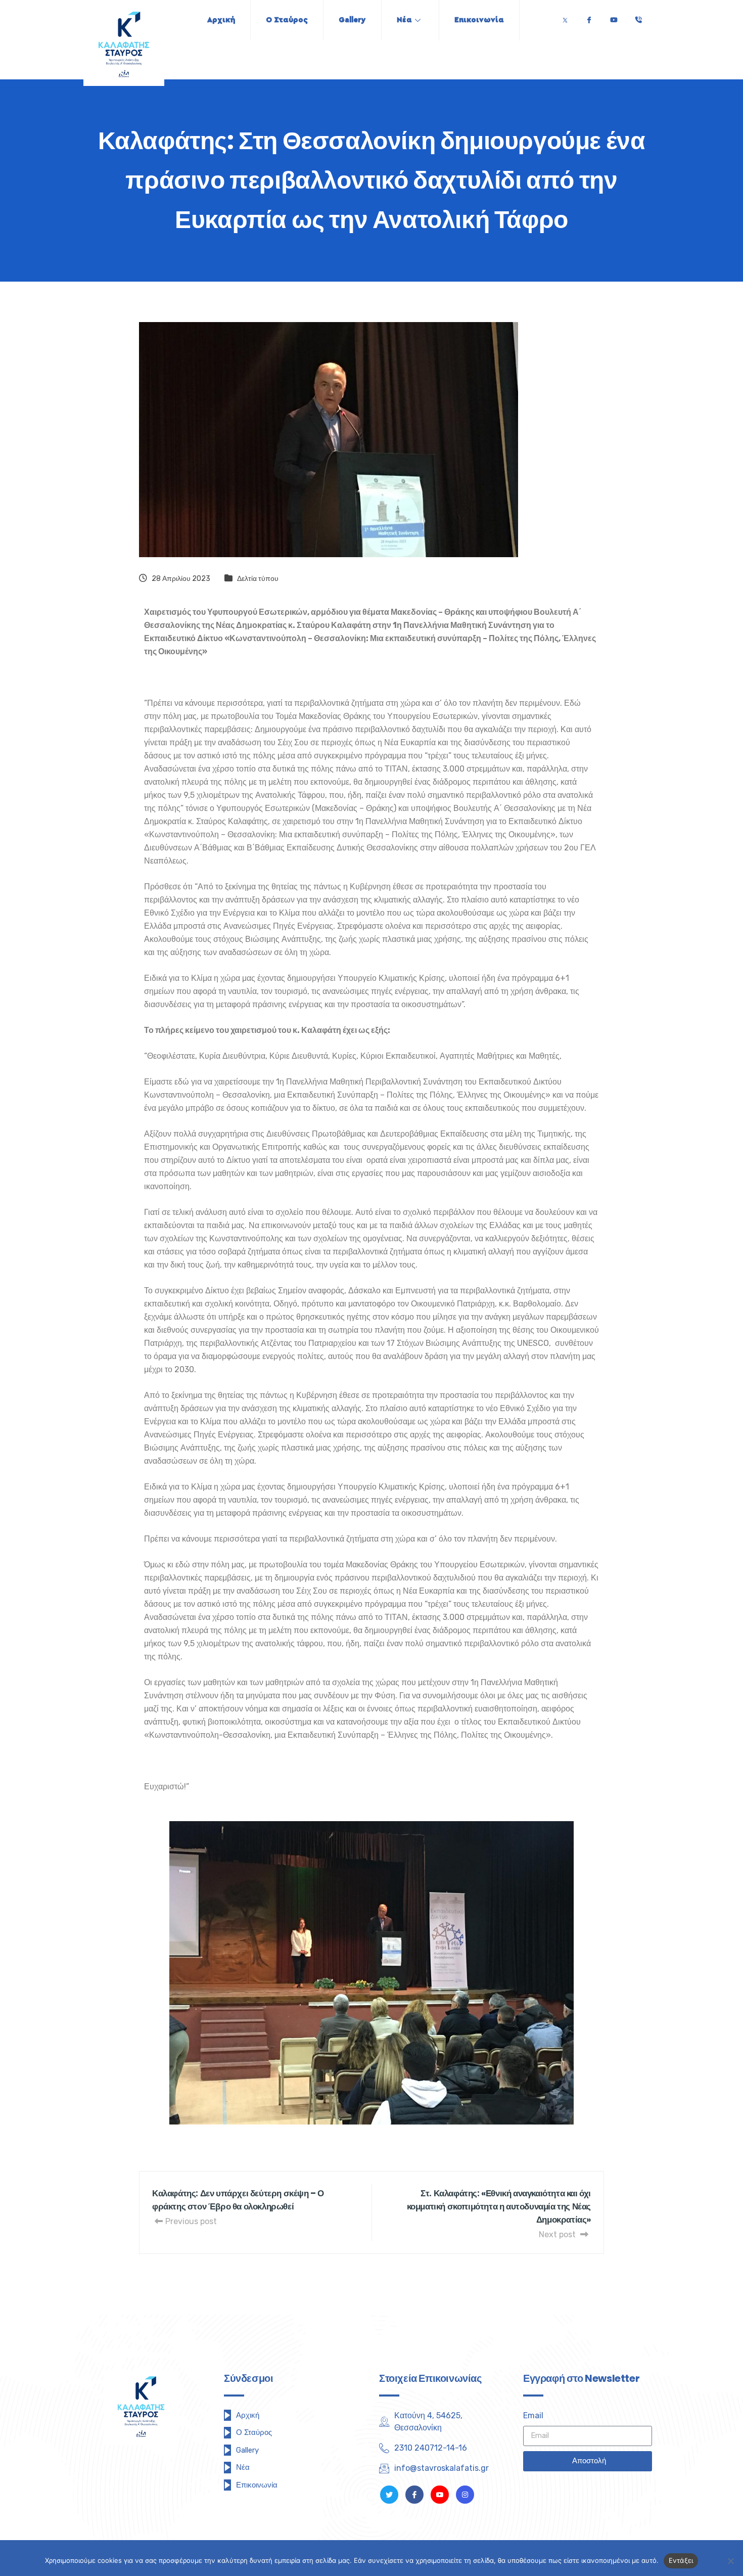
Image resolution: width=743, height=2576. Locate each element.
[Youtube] (614, 17)
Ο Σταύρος (287, 20)
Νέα (404, 20)
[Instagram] (465, 2495)
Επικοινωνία (479, 20)
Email (533, 2415)
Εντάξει (681, 2560)
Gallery (352, 20)
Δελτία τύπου (258, 579)
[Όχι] (730, 2561)
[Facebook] (589, 17)
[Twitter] (565, 17)
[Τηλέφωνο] (638, 17)
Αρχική (221, 20)
